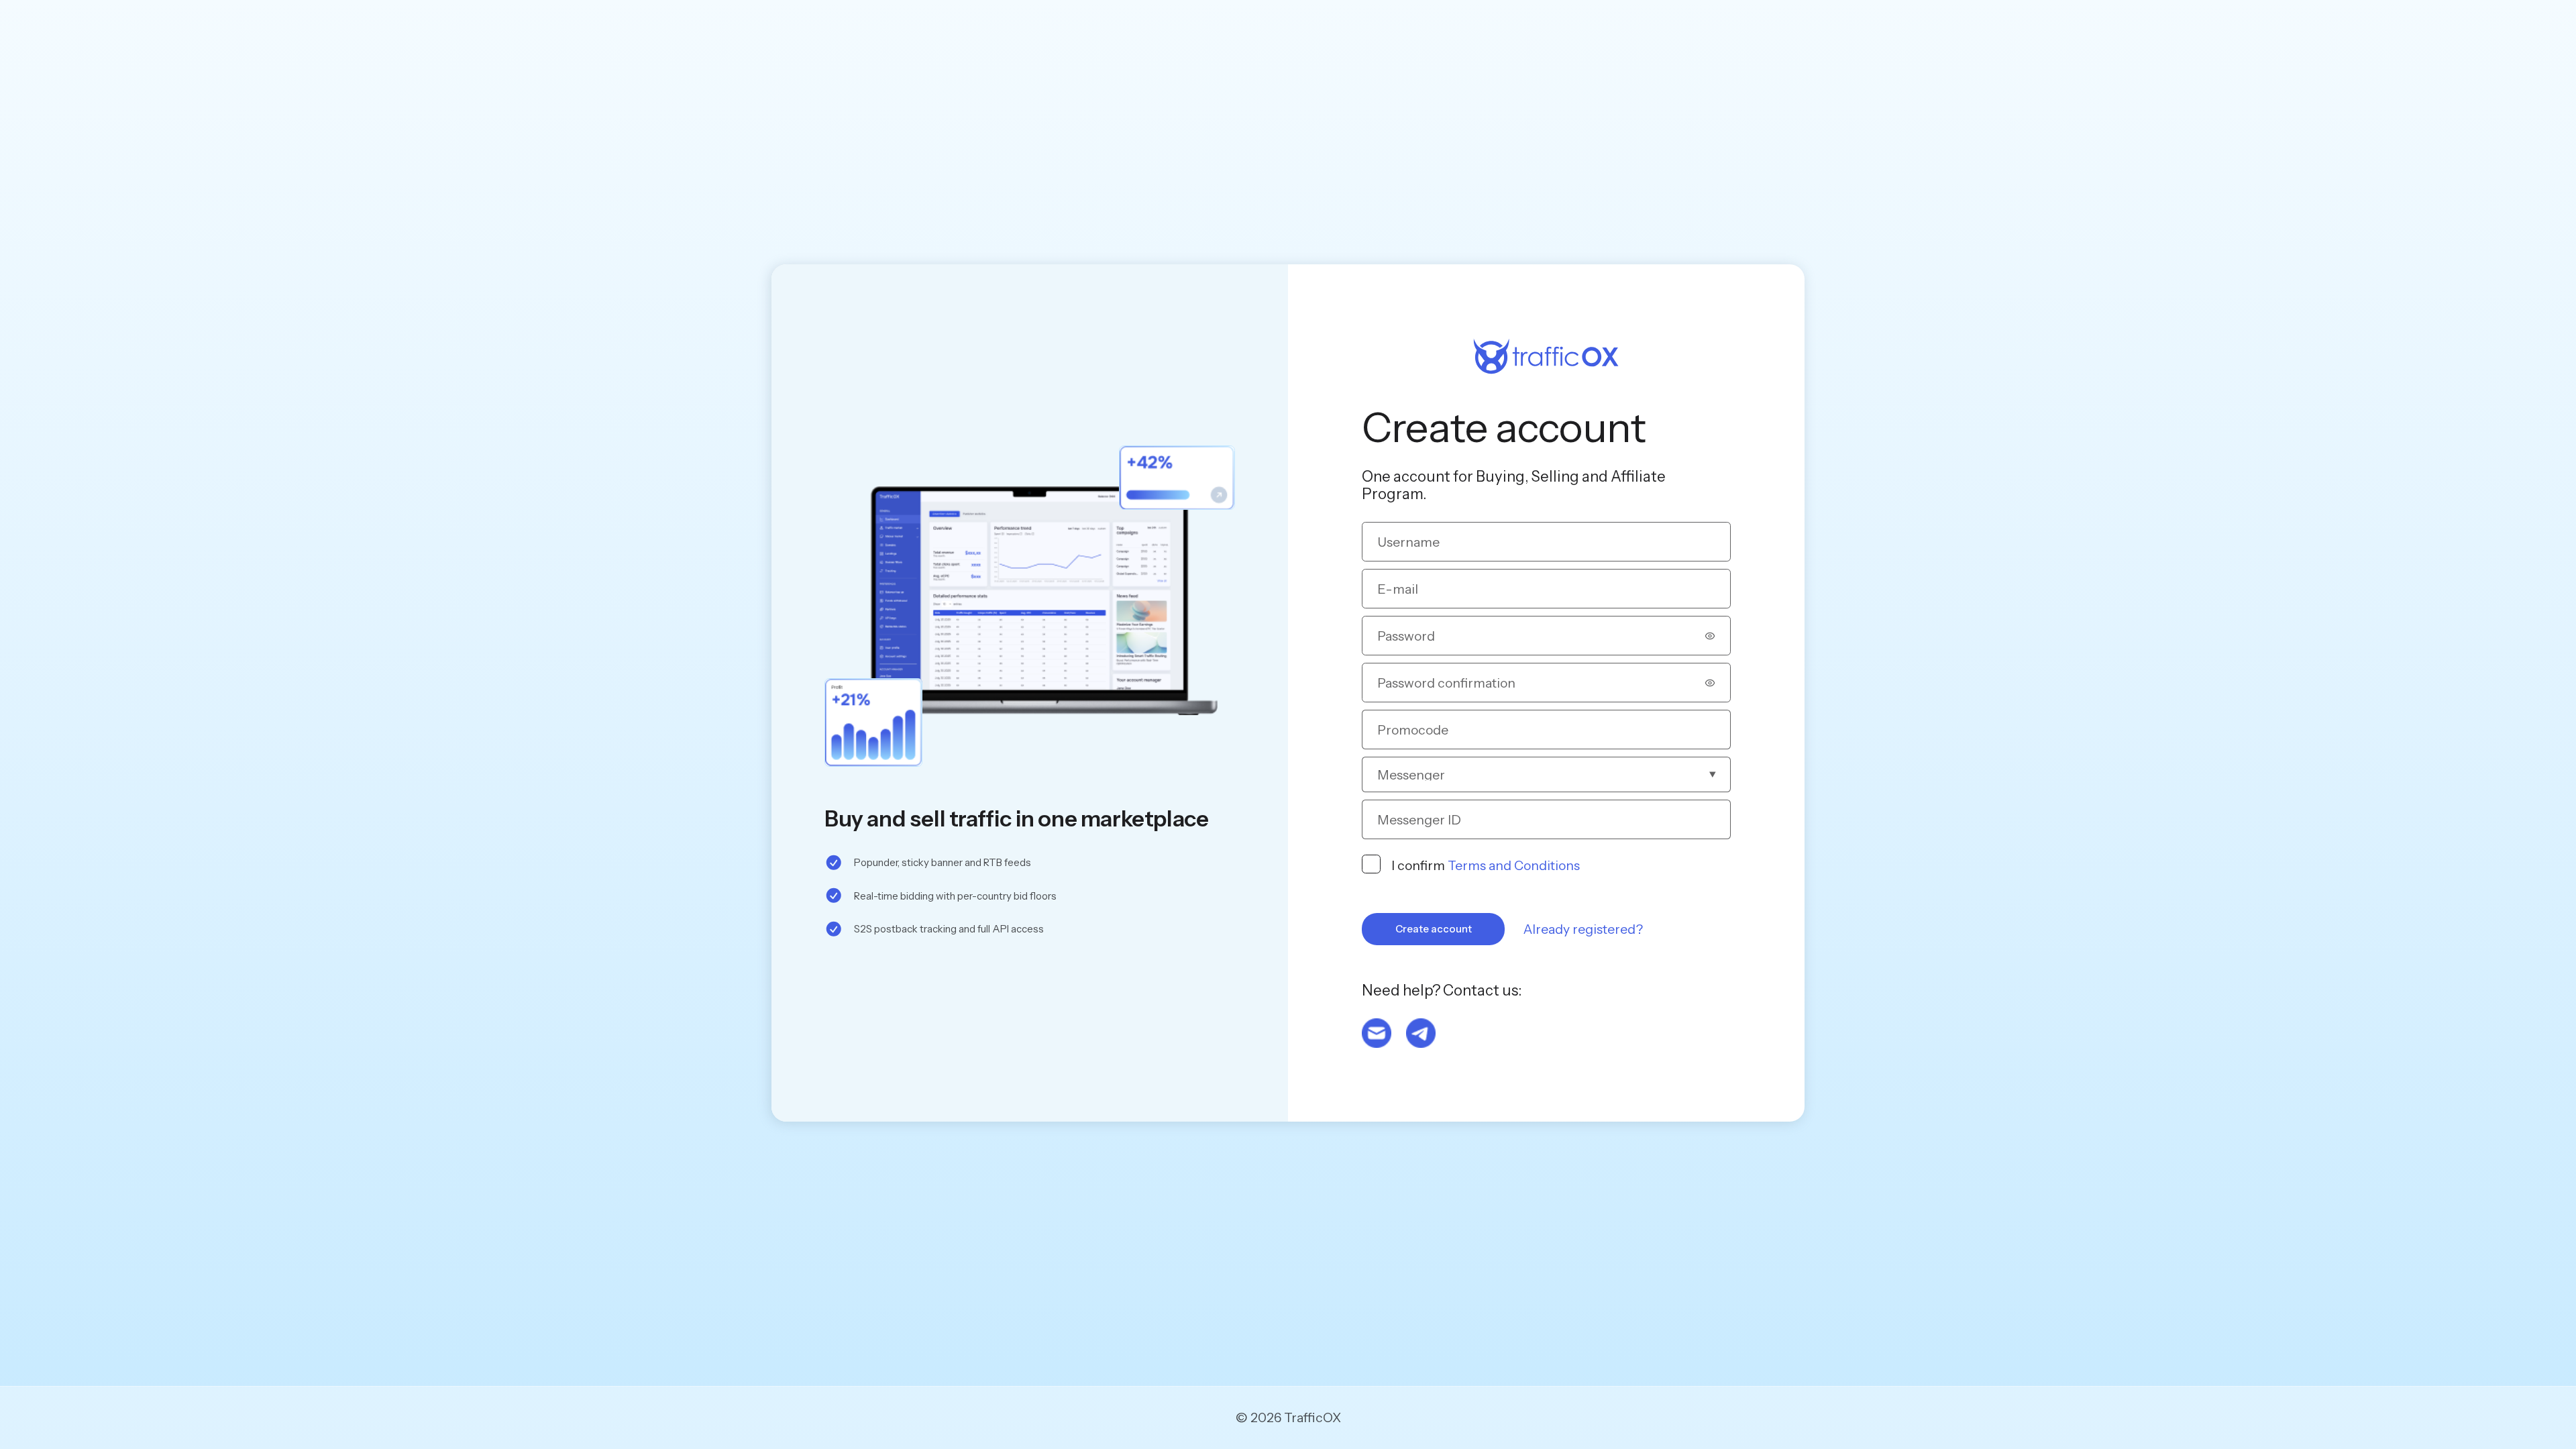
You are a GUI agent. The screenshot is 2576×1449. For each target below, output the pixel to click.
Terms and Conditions (1514, 865)
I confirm (1486, 865)
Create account (1434, 929)
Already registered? (1583, 929)
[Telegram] (1421, 1033)
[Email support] (1377, 1033)
